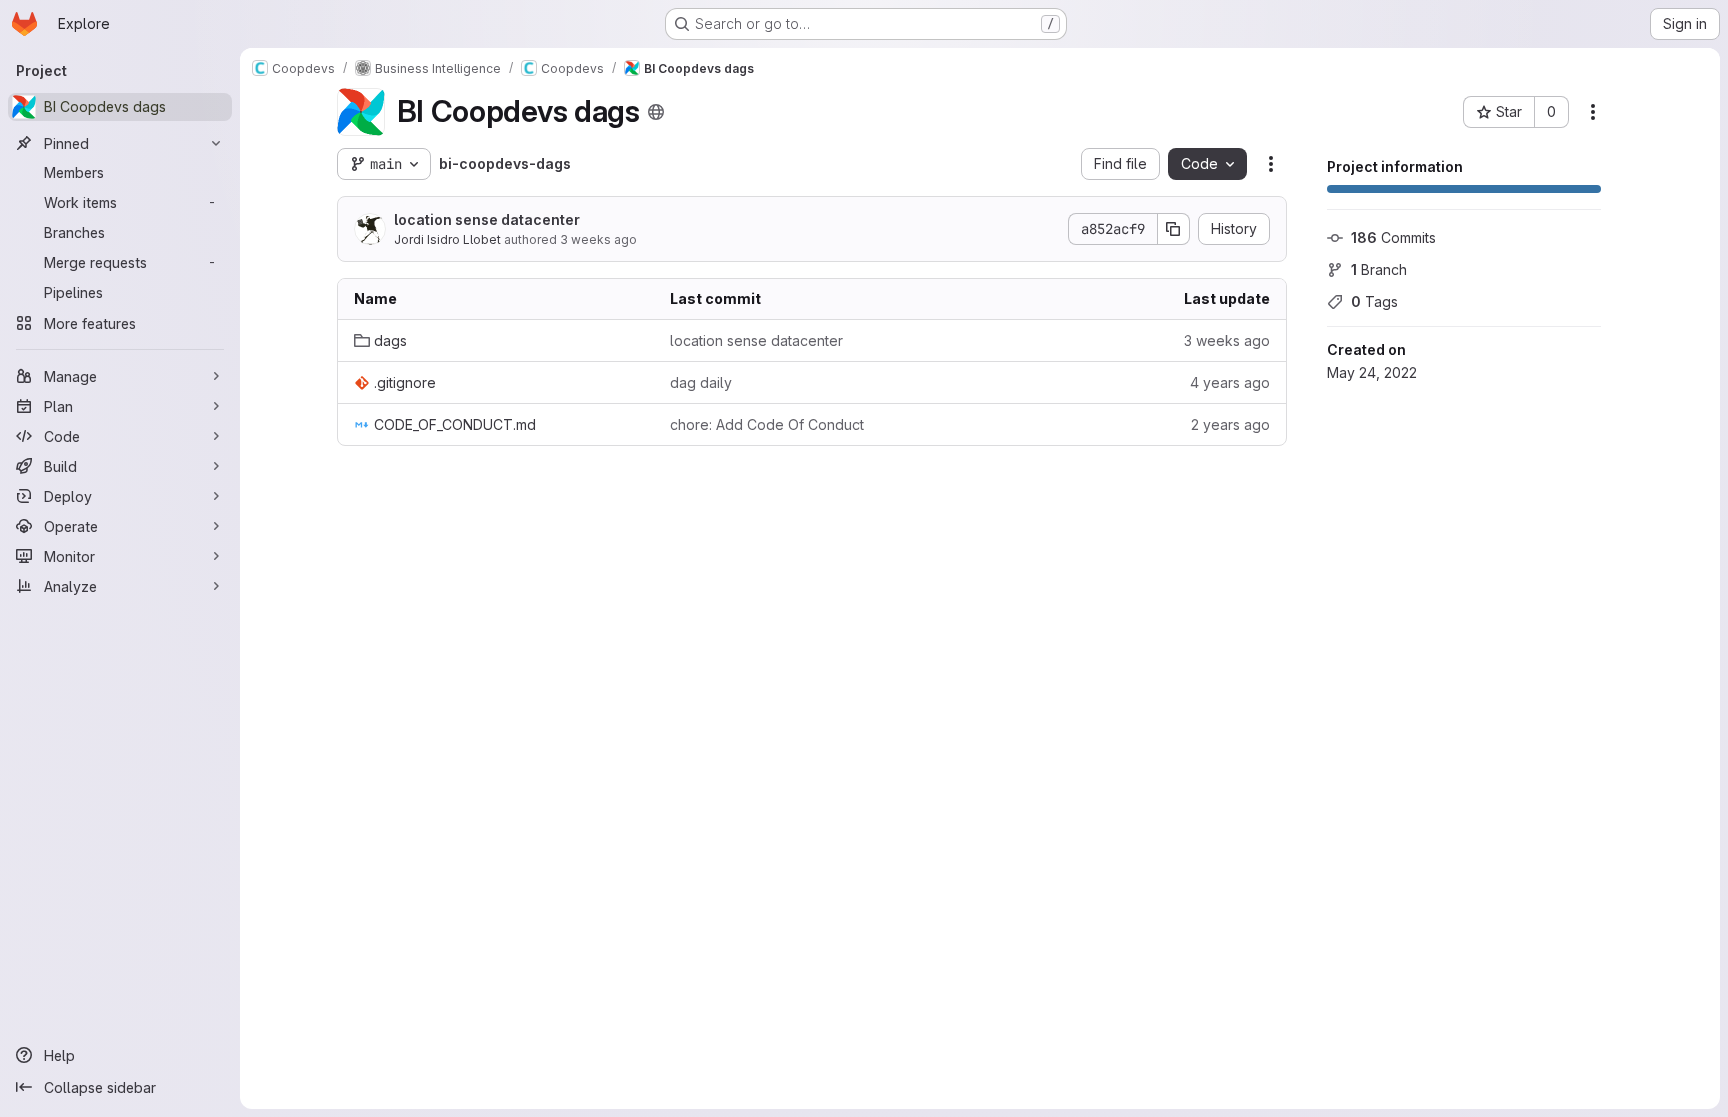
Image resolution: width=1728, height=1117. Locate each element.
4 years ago (1230, 382)
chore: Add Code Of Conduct (767, 424)
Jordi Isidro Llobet (447, 239)
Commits (1393, 237)
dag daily (701, 382)
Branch (1379, 269)
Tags (1374, 301)
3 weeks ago (598, 239)
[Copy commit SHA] (1174, 229)
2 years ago (1230, 424)
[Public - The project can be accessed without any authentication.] (656, 112)
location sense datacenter (487, 219)
